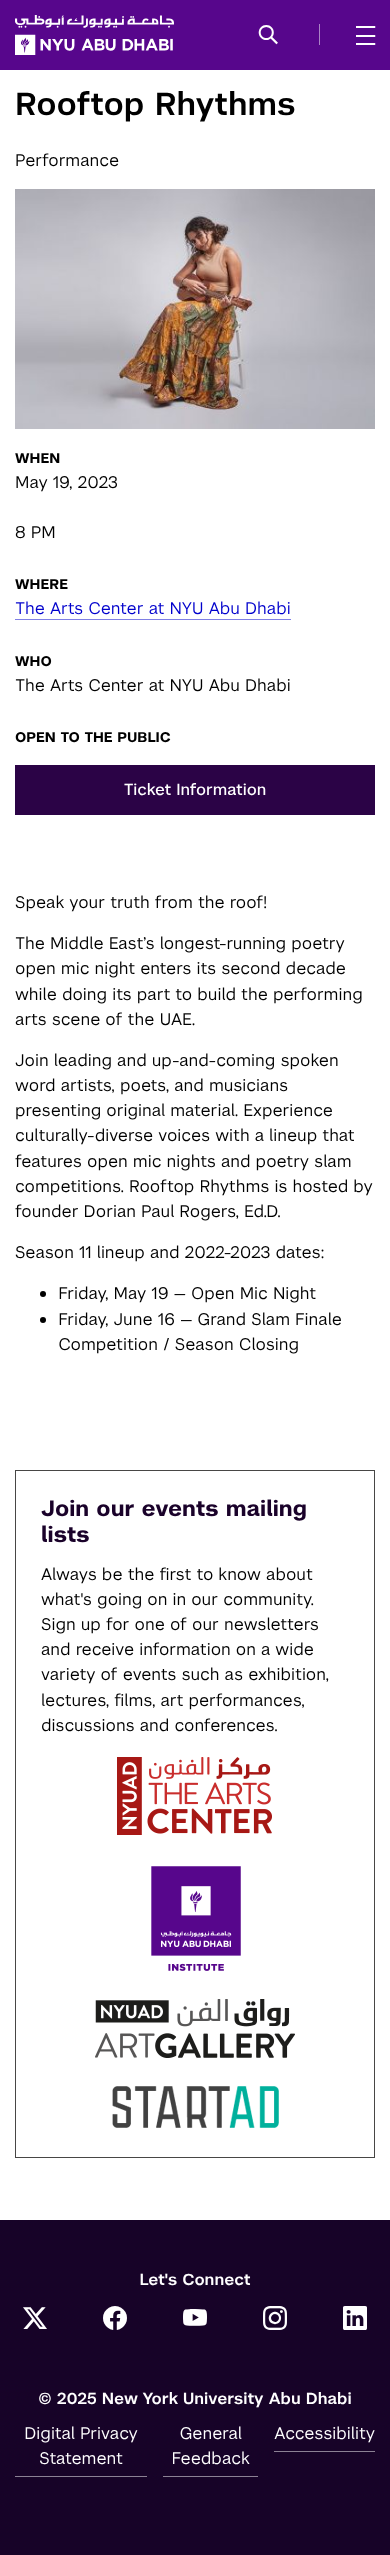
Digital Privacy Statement (81, 2445)
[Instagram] (275, 2320)
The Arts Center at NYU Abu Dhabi (153, 608)
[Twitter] (35, 2320)
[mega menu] (359, 35)
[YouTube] (195, 2320)
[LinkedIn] (355, 2320)
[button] (268, 36)
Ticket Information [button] (195, 789)
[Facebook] (115, 2320)
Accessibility (324, 2433)
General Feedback (211, 2445)
